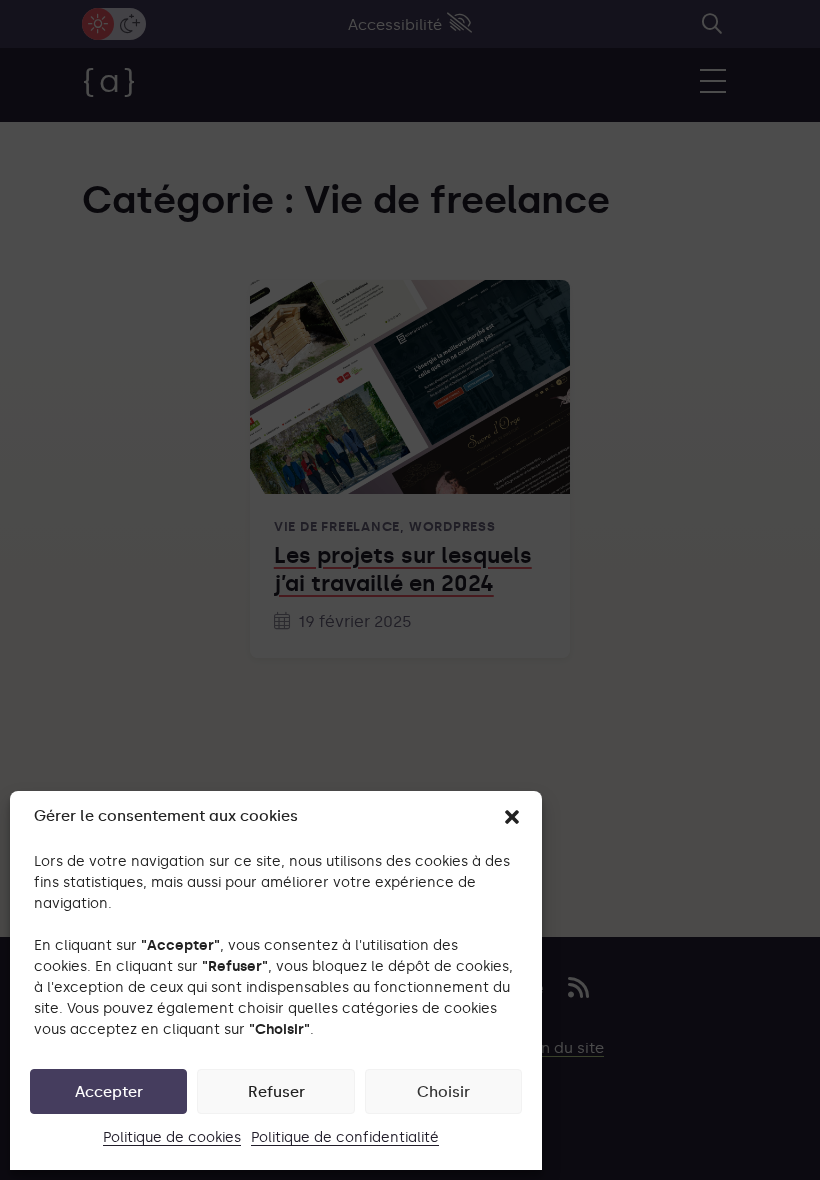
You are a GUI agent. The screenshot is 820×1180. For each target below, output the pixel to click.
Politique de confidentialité (345, 1137)
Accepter (109, 1092)
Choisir (443, 1092)
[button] (512, 817)
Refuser (276, 1092)
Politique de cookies (172, 1137)
